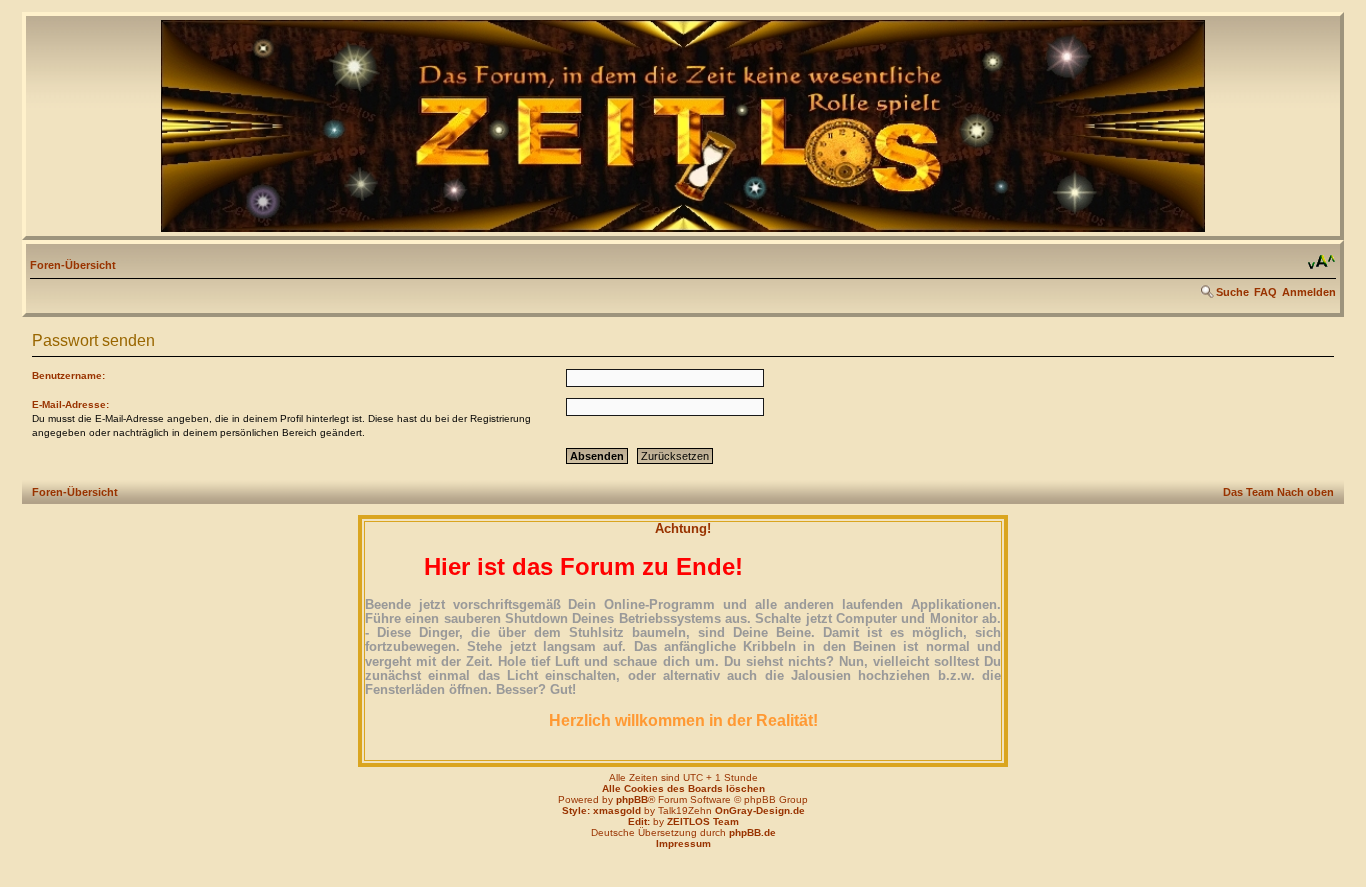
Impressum (683, 843)
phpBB (632, 799)
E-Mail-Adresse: (70, 404)
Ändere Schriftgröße (1321, 262)
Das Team (1248, 492)
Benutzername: (68, 375)
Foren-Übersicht (73, 265)
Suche (1232, 292)
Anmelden (1309, 292)
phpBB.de (752, 832)
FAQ (1265, 292)
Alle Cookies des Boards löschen (683, 788)
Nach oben (1305, 492)
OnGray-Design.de (760, 810)
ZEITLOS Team (703, 821)
